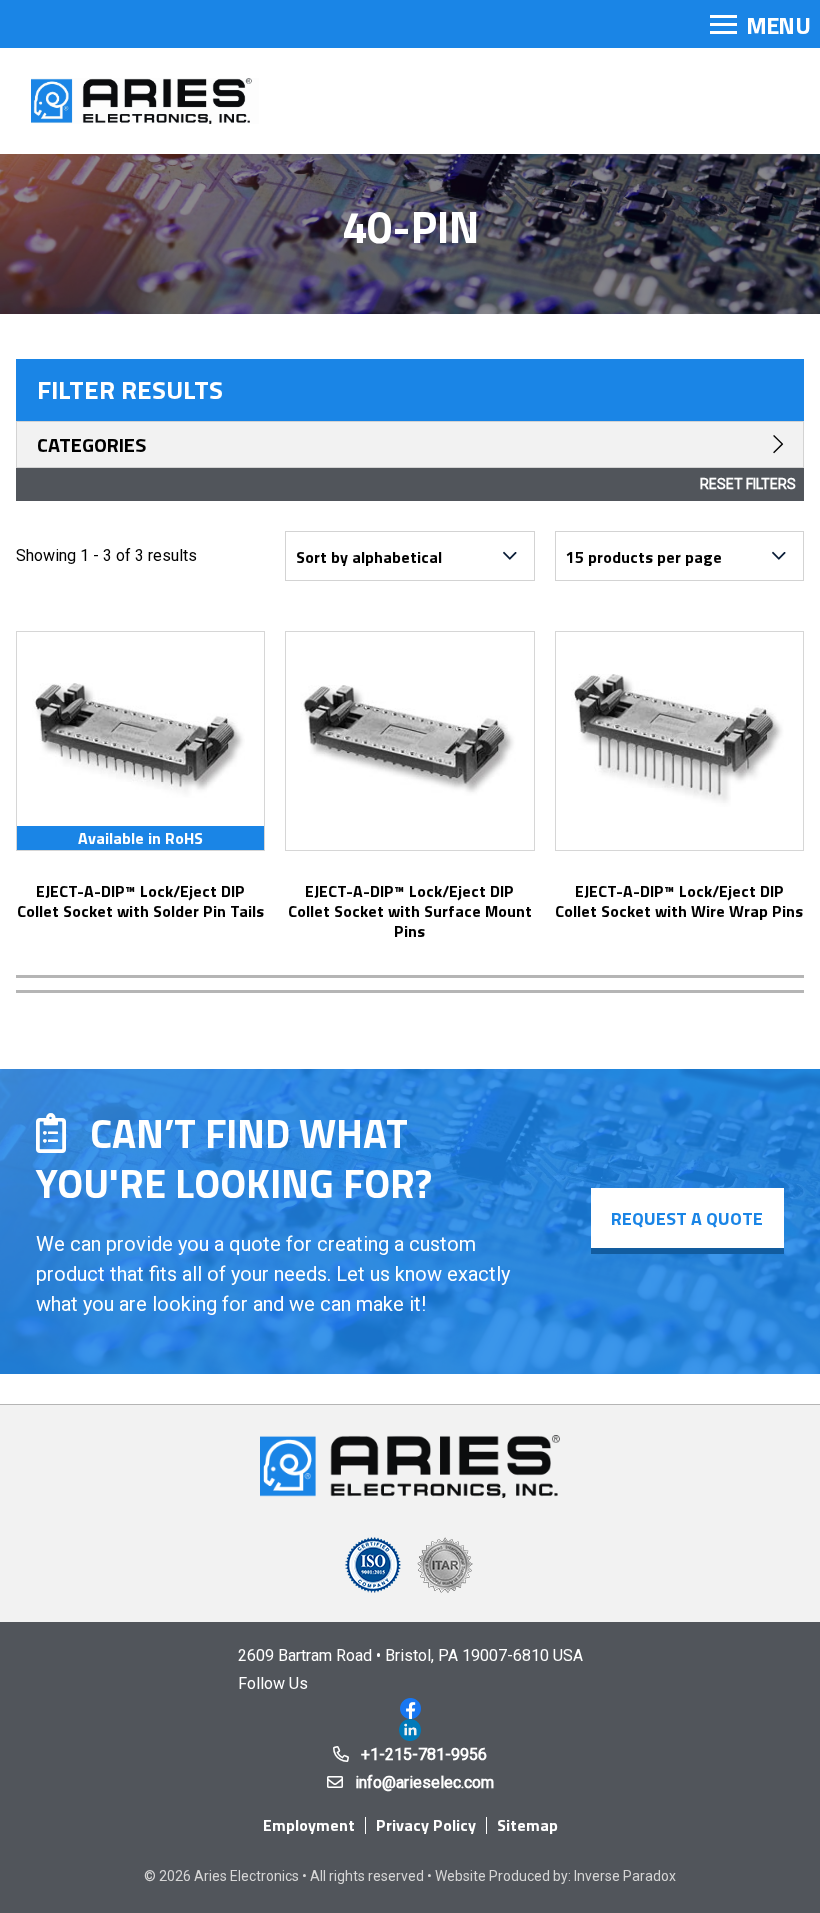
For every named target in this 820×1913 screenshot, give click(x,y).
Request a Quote (687, 1218)
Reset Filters (748, 484)
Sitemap (527, 1825)
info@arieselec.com (424, 1782)
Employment (309, 1825)
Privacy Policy (426, 1825)
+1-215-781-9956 (424, 1754)
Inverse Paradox (625, 1876)
